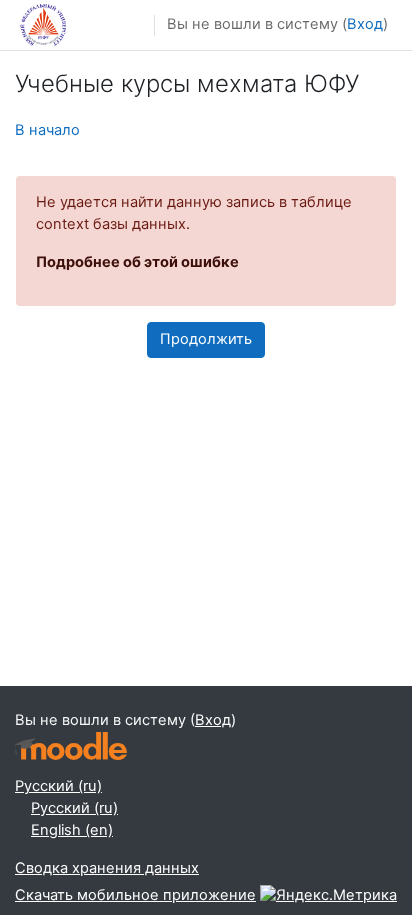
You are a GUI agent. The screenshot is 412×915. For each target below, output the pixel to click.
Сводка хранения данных (107, 868)
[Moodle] (71, 746)
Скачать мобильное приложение (135, 895)
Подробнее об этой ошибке (137, 262)
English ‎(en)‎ (72, 830)
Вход (365, 24)
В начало (47, 130)
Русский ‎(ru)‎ (58, 786)
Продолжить (206, 339)
